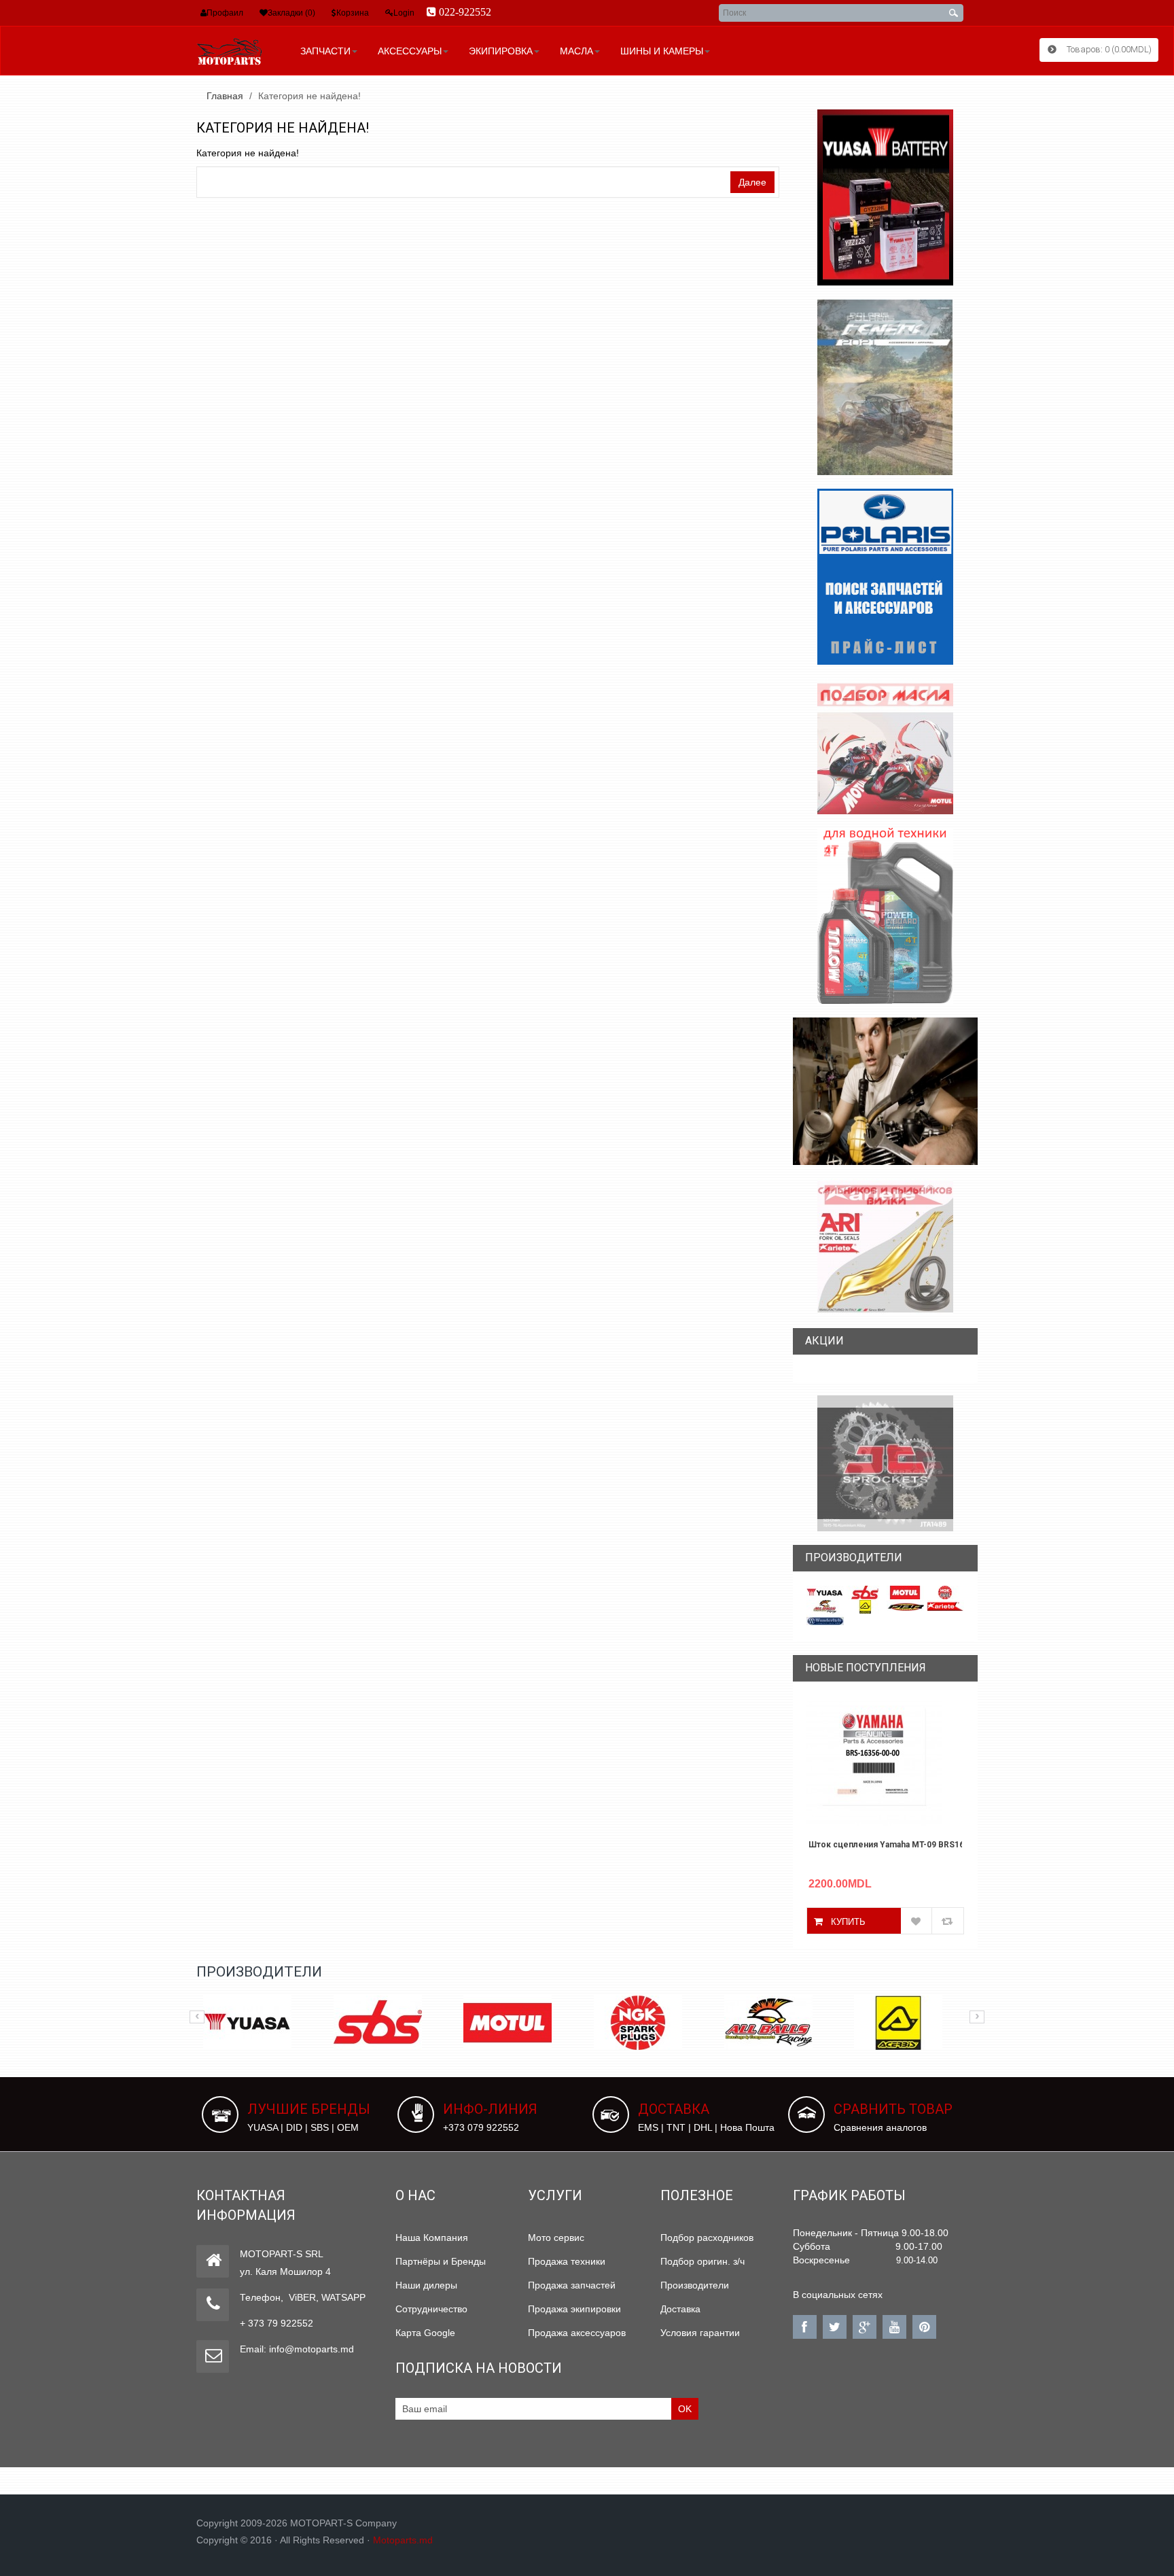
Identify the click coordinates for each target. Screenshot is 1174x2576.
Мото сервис (556, 2238)
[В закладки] (917, 1921)
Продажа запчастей (572, 2285)
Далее (752, 182)
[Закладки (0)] (264, 13)
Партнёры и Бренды (441, 2261)
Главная (225, 96)
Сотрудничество (431, 2309)
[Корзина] (334, 13)
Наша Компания (432, 2238)
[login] (389, 13)
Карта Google (425, 2333)
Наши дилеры (426, 2285)
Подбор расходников (707, 2238)
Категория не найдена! (309, 96)
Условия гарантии (700, 2333)
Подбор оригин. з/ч (702, 2261)
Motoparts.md (403, 2540)
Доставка (680, 2309)
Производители (695, 2285)
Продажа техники (567, 2261)
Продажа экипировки (574, 2309)
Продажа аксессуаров (577, 2333)
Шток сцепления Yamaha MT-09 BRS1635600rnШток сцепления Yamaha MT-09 (886, 1845)
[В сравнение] (948, 1921)
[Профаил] (203, 13)
